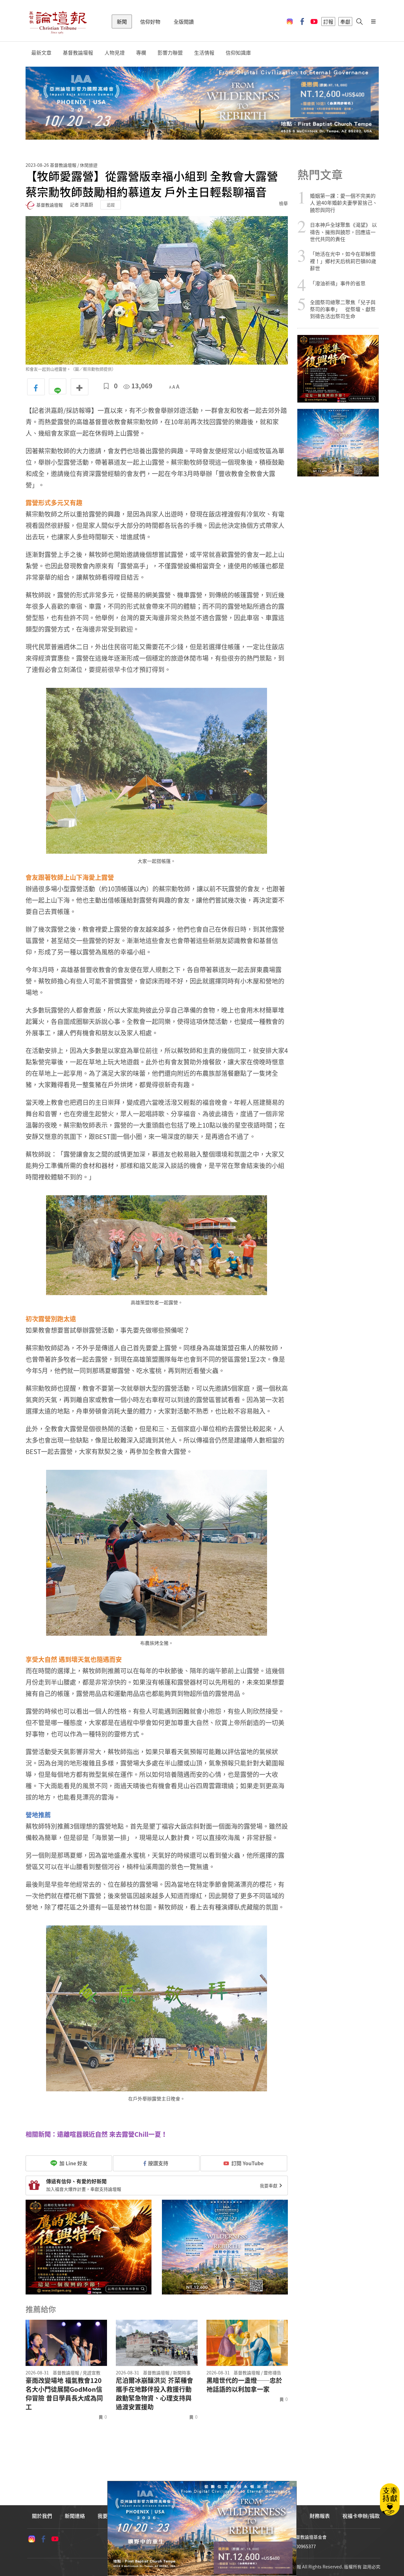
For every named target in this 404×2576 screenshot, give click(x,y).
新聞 (122, 21)
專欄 (141, 53)
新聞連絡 (75, 2516)
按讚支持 (158, 2163)
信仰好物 (150, 21)
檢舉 (283, 203)
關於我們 (42, 2516)
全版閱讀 (184, 21)
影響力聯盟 (170, 53)
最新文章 (41, 53)
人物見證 (115, 53)
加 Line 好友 (73, 2163)
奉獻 (345, 21)
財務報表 (320, 2516)
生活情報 (204, 53)
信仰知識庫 (238, 53)
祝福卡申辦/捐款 (361, 2516)
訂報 (328, 21)
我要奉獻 (269, 2185)
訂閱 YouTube (247, 2163)
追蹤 (111, 205)
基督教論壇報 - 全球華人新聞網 (58, 21)
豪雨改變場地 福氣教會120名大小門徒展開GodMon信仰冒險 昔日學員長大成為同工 (64, 2394)
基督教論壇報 (78, 53)
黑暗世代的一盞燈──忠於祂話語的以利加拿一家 (244, 2385)
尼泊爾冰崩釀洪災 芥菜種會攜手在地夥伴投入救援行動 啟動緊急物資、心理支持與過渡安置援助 (154, 2394)
